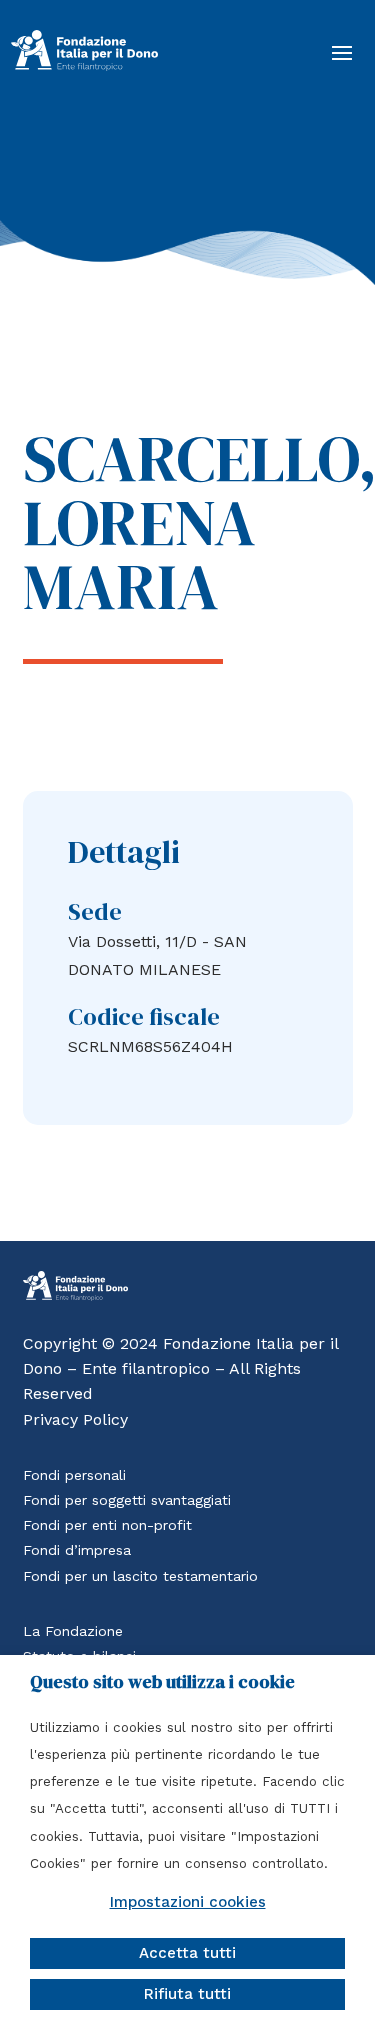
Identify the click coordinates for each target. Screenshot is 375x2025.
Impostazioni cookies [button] (188, 1902)
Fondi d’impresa (77, 1550)
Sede (95, 911)
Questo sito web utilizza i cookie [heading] (162, 1682)
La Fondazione (73, 1631)
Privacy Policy (75, 1419)
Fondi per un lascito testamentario (140, 1576)
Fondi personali (74, 1475)
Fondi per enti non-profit (107, 1525)
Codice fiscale (144, 1016)
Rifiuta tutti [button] (187, 1994)
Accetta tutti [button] (187, 1953)
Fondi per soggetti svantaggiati (127, 1500)
